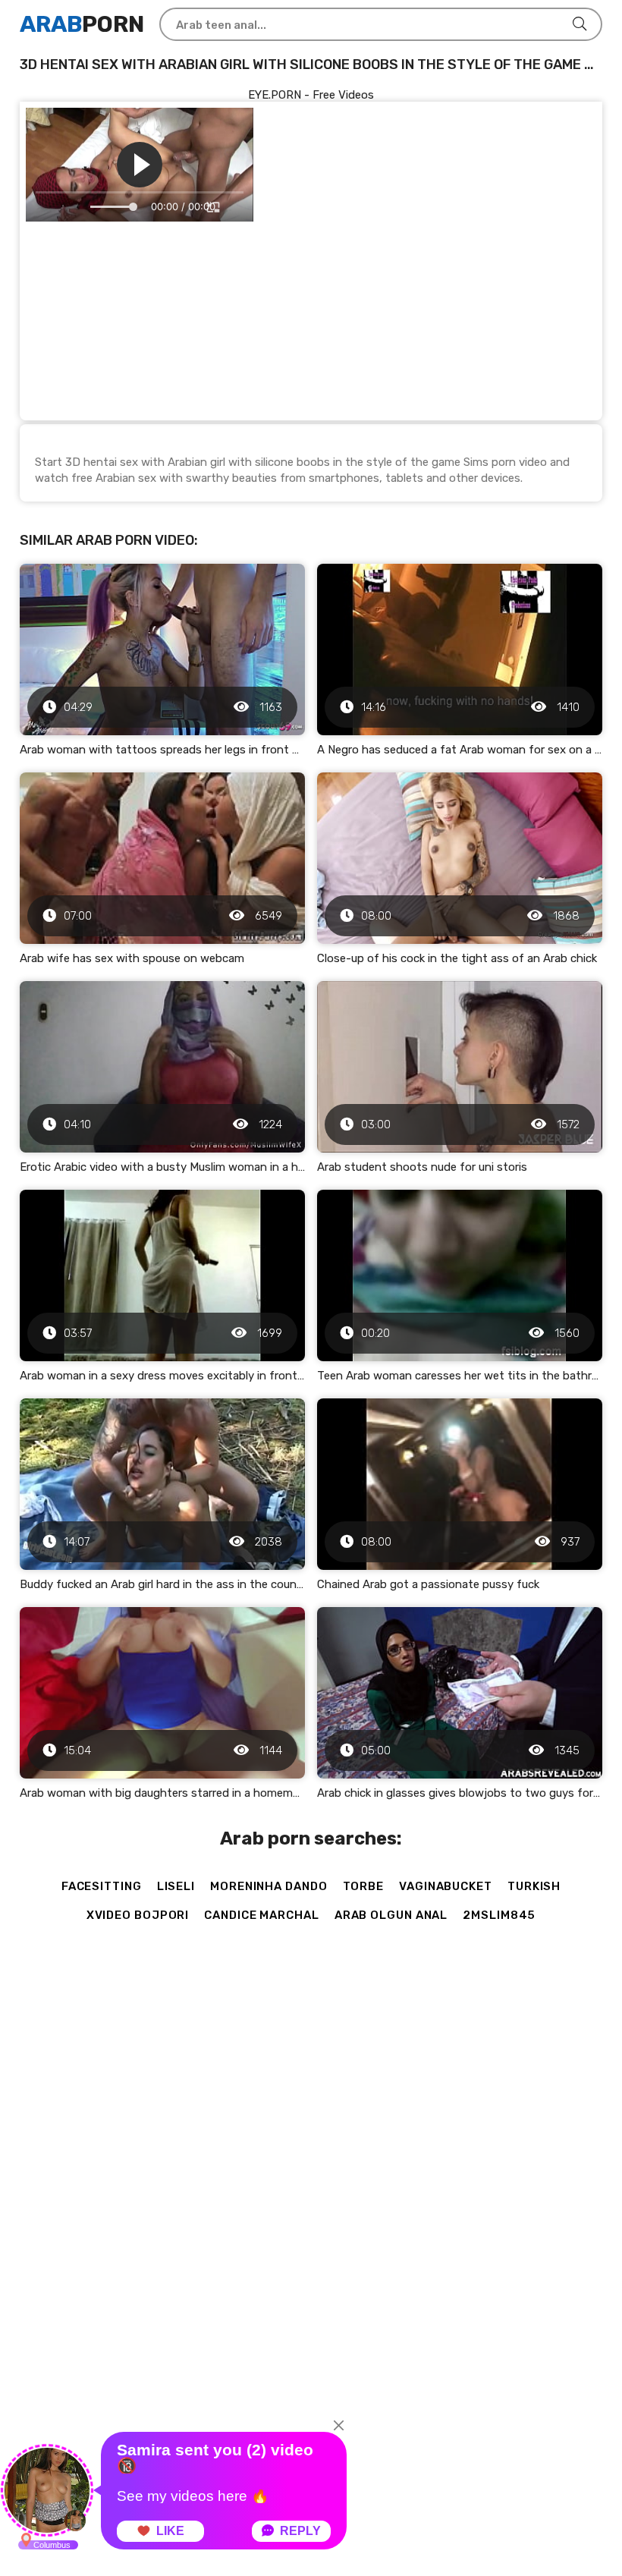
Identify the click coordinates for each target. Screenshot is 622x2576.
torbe (364, 1886)
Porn (82, 24)
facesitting (102, 1886)
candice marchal (262, 1915)
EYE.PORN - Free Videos (311, 95)
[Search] (580, 24)
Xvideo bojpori (138, 1915)
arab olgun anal (391, 1915)
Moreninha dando (269, 1886)
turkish (534, 1886)
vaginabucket (446, 1886)
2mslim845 (499, 1915)
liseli (176, 1886)
